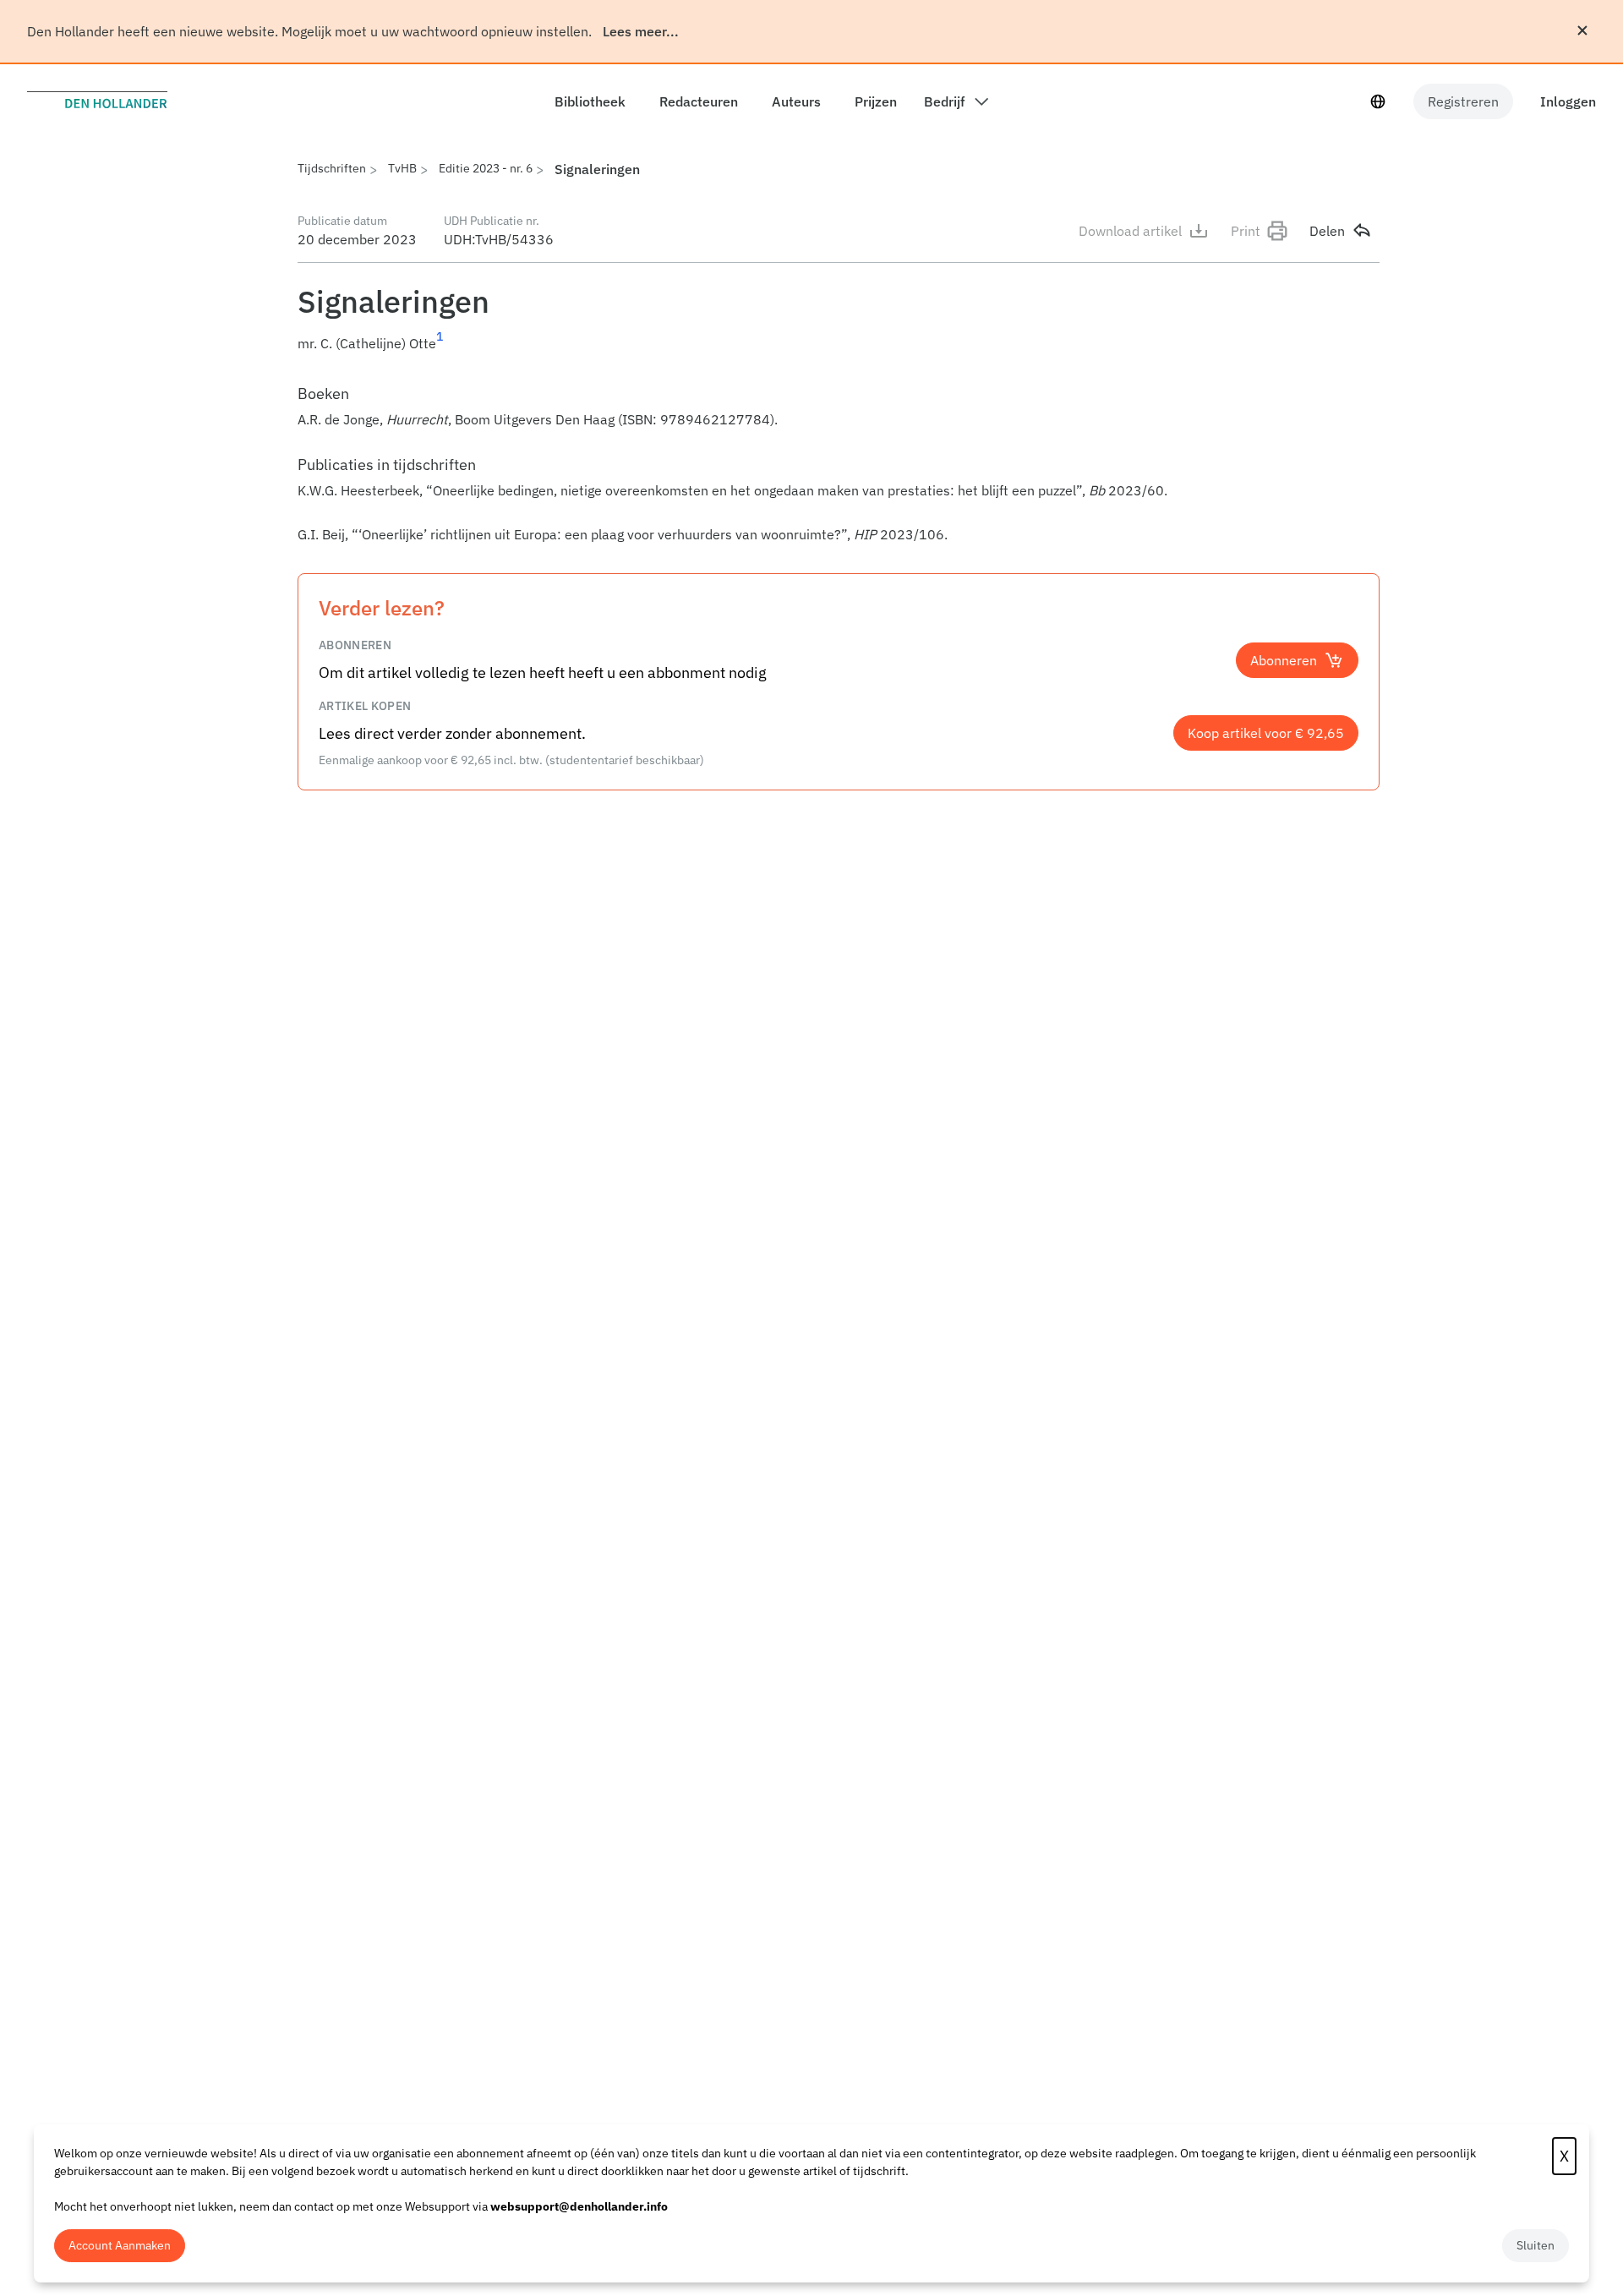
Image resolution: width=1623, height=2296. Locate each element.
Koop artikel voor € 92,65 (1266, 733)
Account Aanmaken (120, 2245)
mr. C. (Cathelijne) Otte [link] (367, 343)
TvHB (402, 168)
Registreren (1463, 101)
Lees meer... (641, 31)
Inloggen (1568, 101)
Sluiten (1536, 2245)
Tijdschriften (332, 168)
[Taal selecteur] (1378, 101)
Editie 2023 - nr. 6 (486, 168)
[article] (839, 463)
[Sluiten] (1582, 30)
